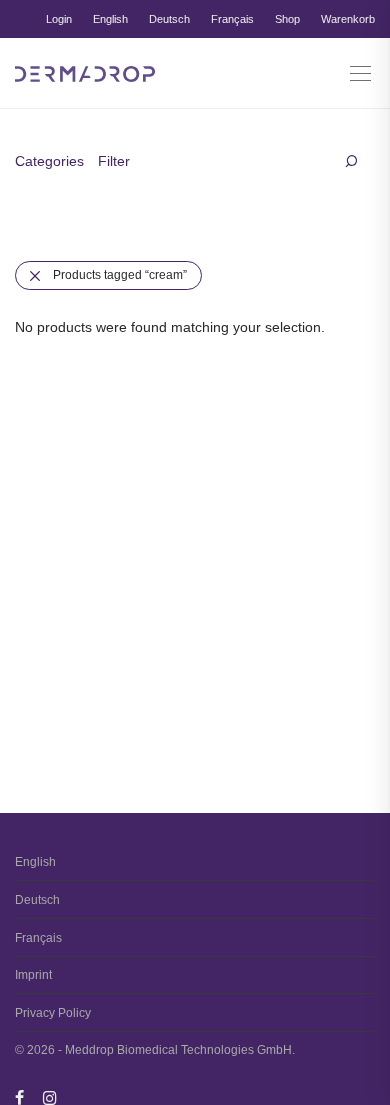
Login (59, 19)
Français (232, 19)
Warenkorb (348, 19)
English (110, 19)
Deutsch (169, 19)
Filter (114, 161)
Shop (287, 19)
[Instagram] (50, 1097)
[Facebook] (19, 1097)
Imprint (33, 975)
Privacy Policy (53, 1013)
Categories (49, 161)
